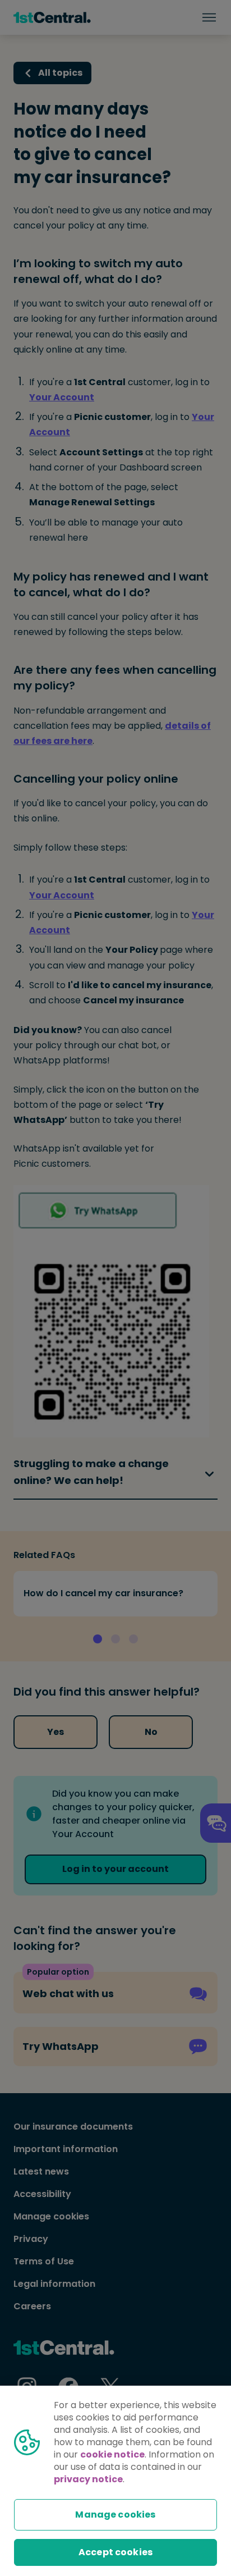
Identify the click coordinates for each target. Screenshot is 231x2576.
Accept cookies (115, 2552)
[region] (115, 2481)
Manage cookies (115, 2515)
